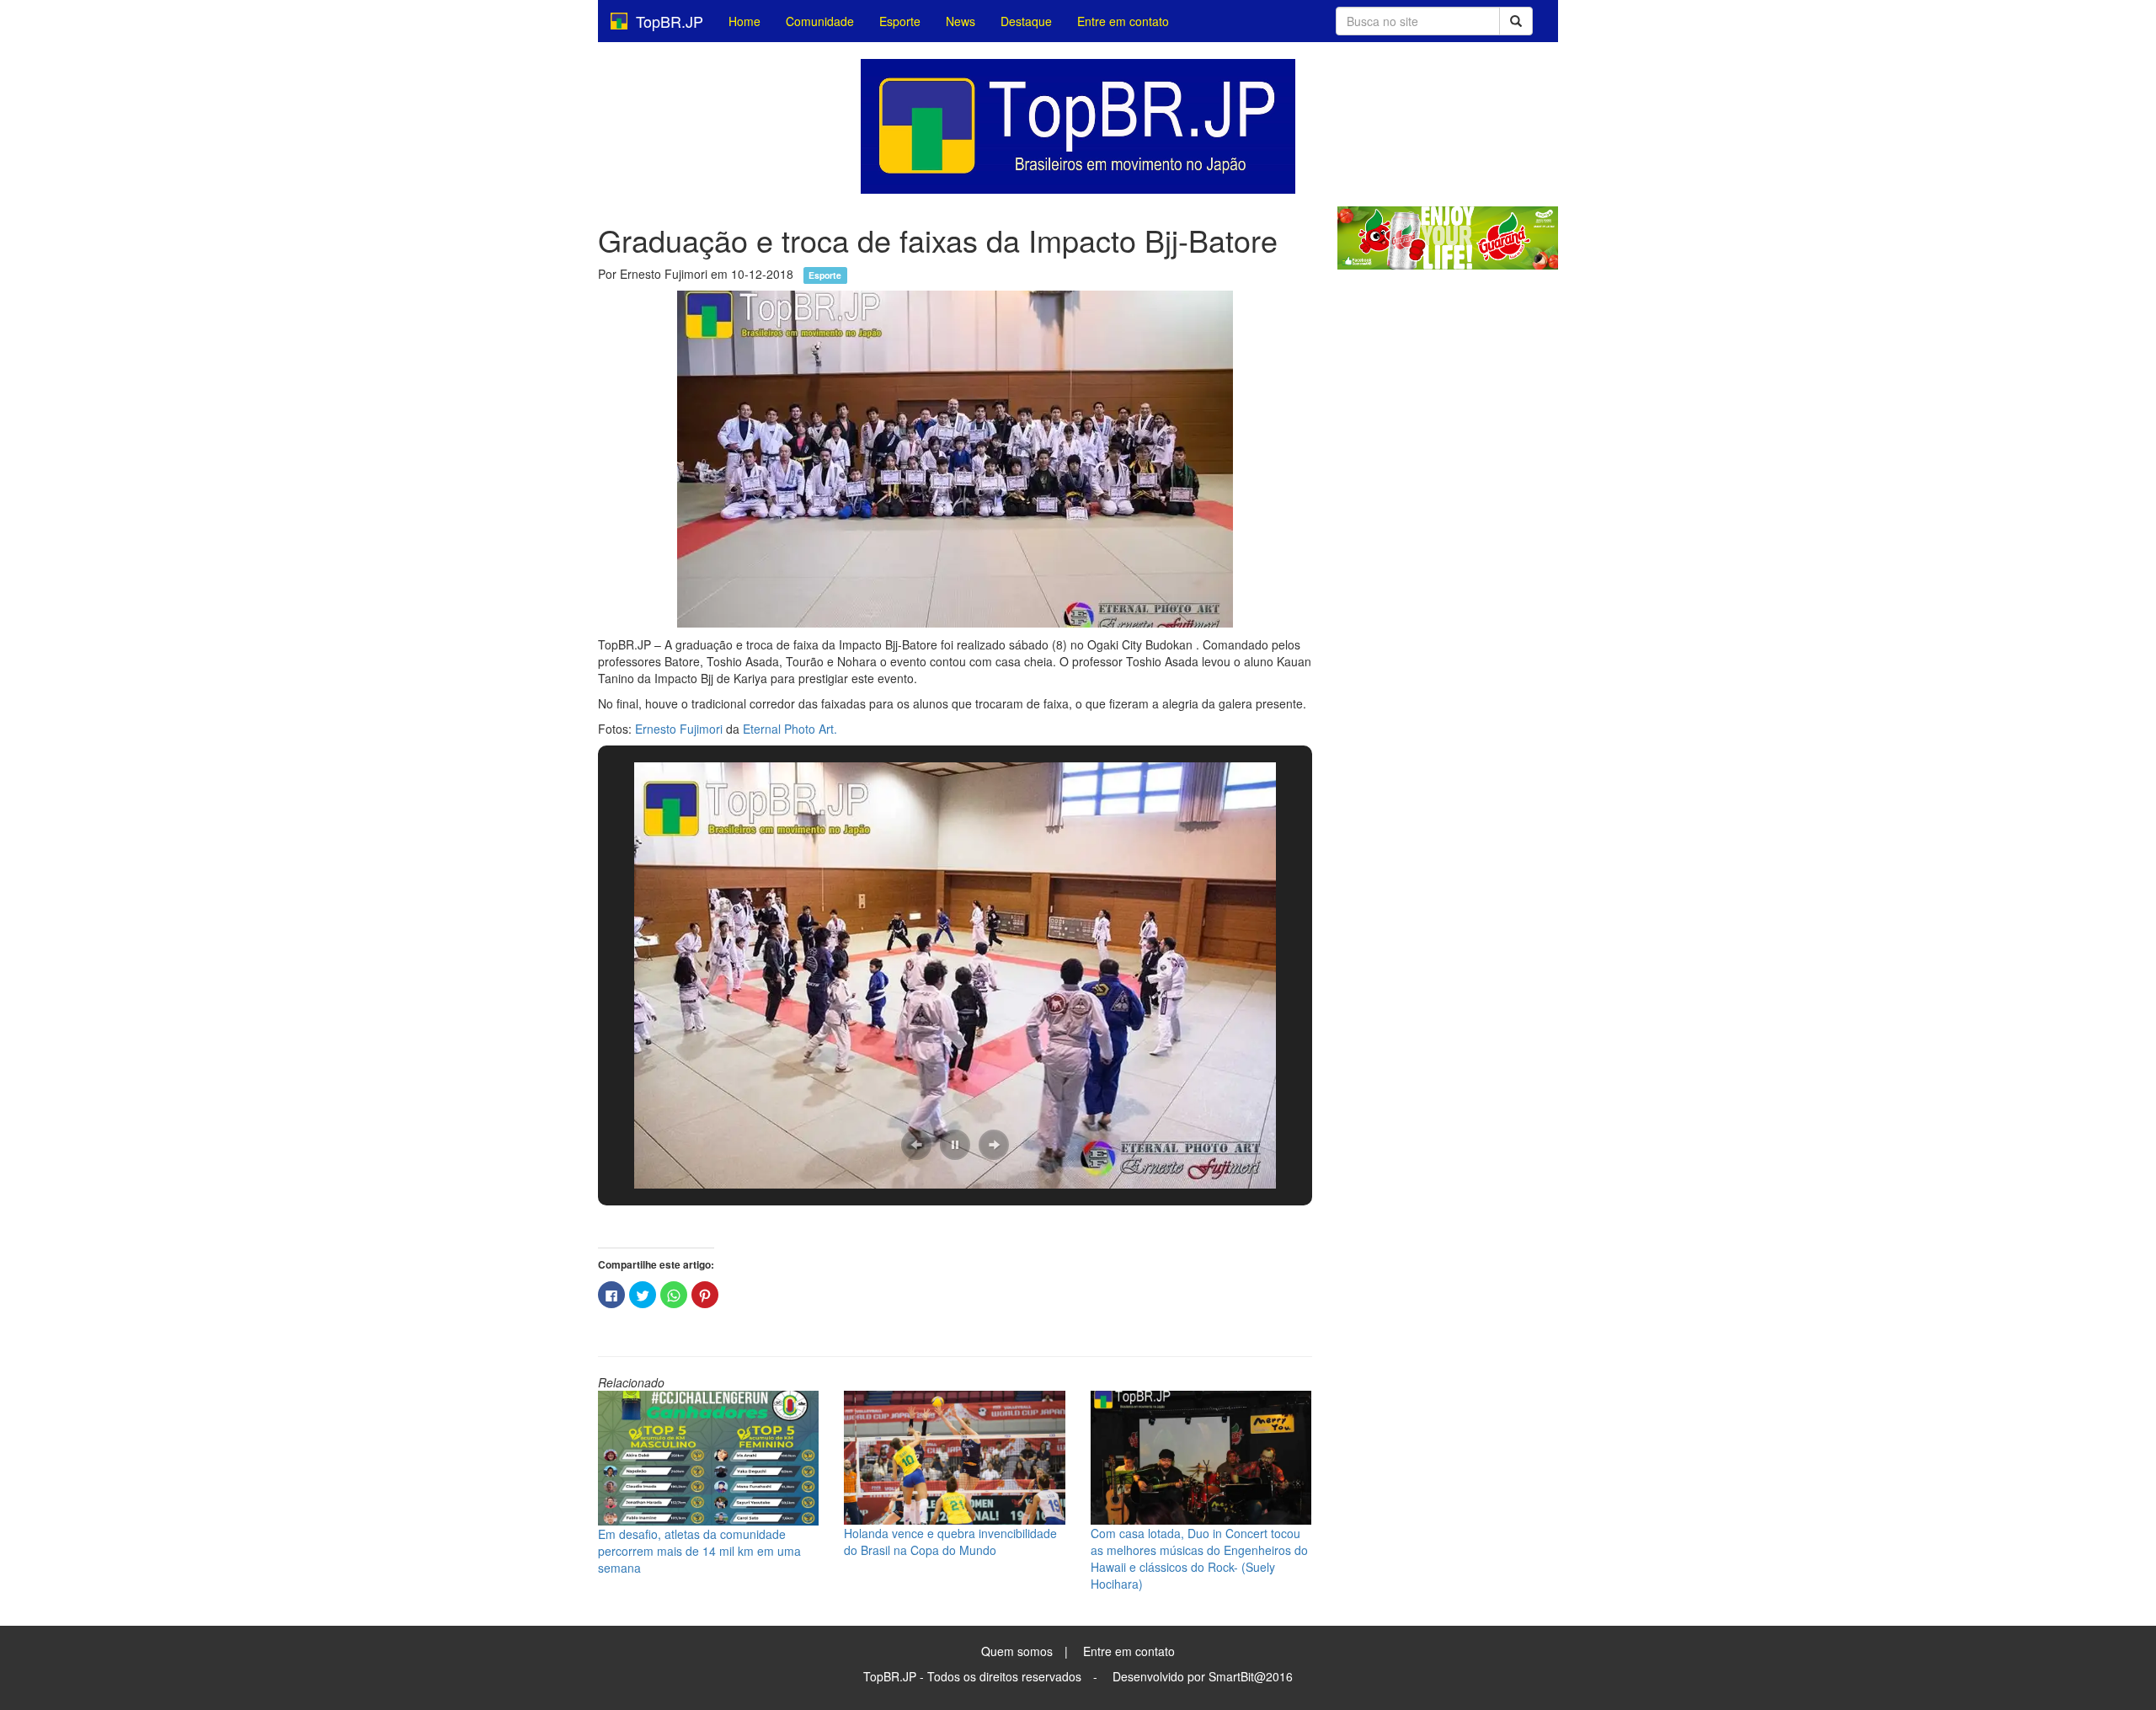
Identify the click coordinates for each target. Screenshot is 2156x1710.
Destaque (1026, 21)
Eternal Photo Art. (790, 729)
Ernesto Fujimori (679, 729)
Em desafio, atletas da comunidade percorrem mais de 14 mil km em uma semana (699, 1551)
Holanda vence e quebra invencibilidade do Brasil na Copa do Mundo (950, 1542)
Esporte (900, 21)
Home (744, 21)
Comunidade (820, 21)
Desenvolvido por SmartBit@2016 (1203, 1676)
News (961, 21)
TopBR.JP (665, 21)
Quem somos (1017, 1651)
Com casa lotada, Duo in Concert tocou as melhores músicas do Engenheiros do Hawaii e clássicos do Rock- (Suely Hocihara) (1199, 1558)
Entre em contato (1123, 21)
